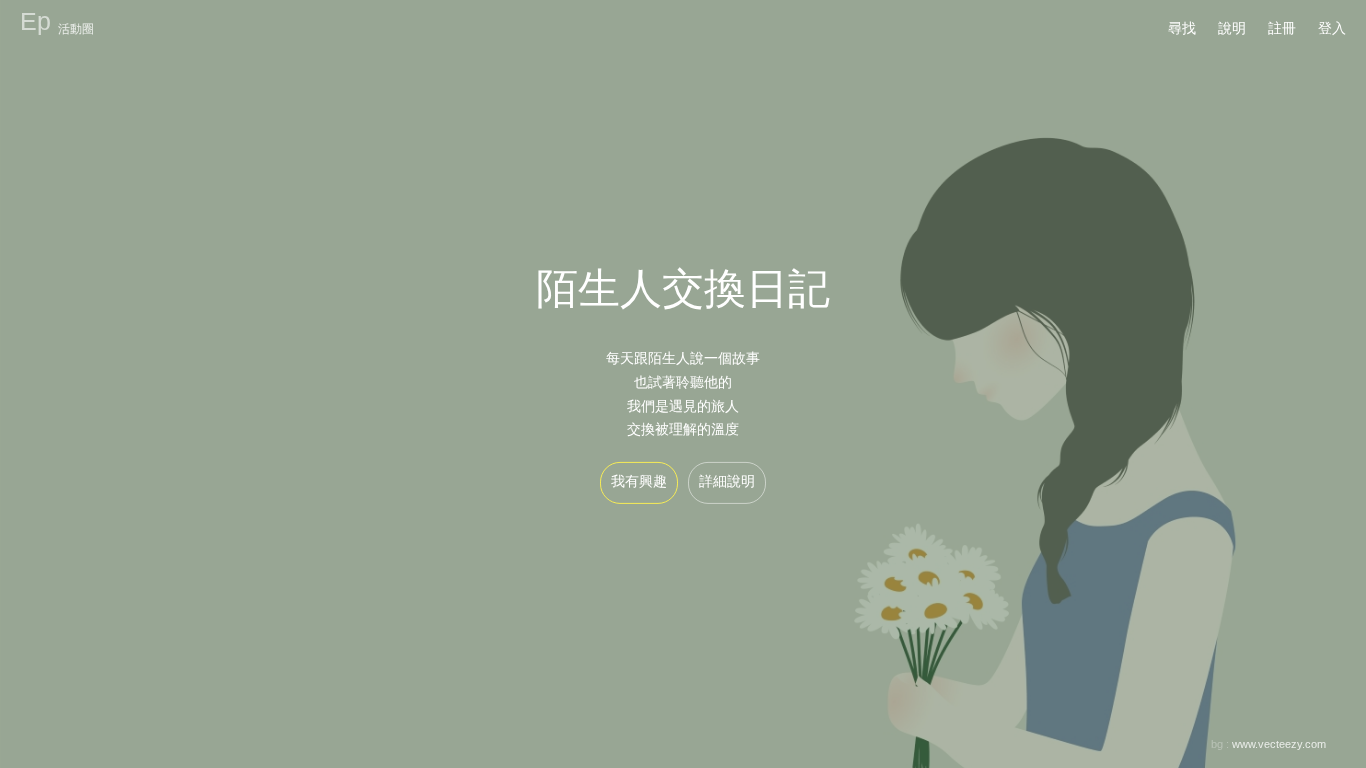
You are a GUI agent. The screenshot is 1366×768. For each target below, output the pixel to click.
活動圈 (76, 29)
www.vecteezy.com (1279, 744)
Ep (35, 21)
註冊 (1282, 28)
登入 (1332, 28)
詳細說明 (727, 481)
